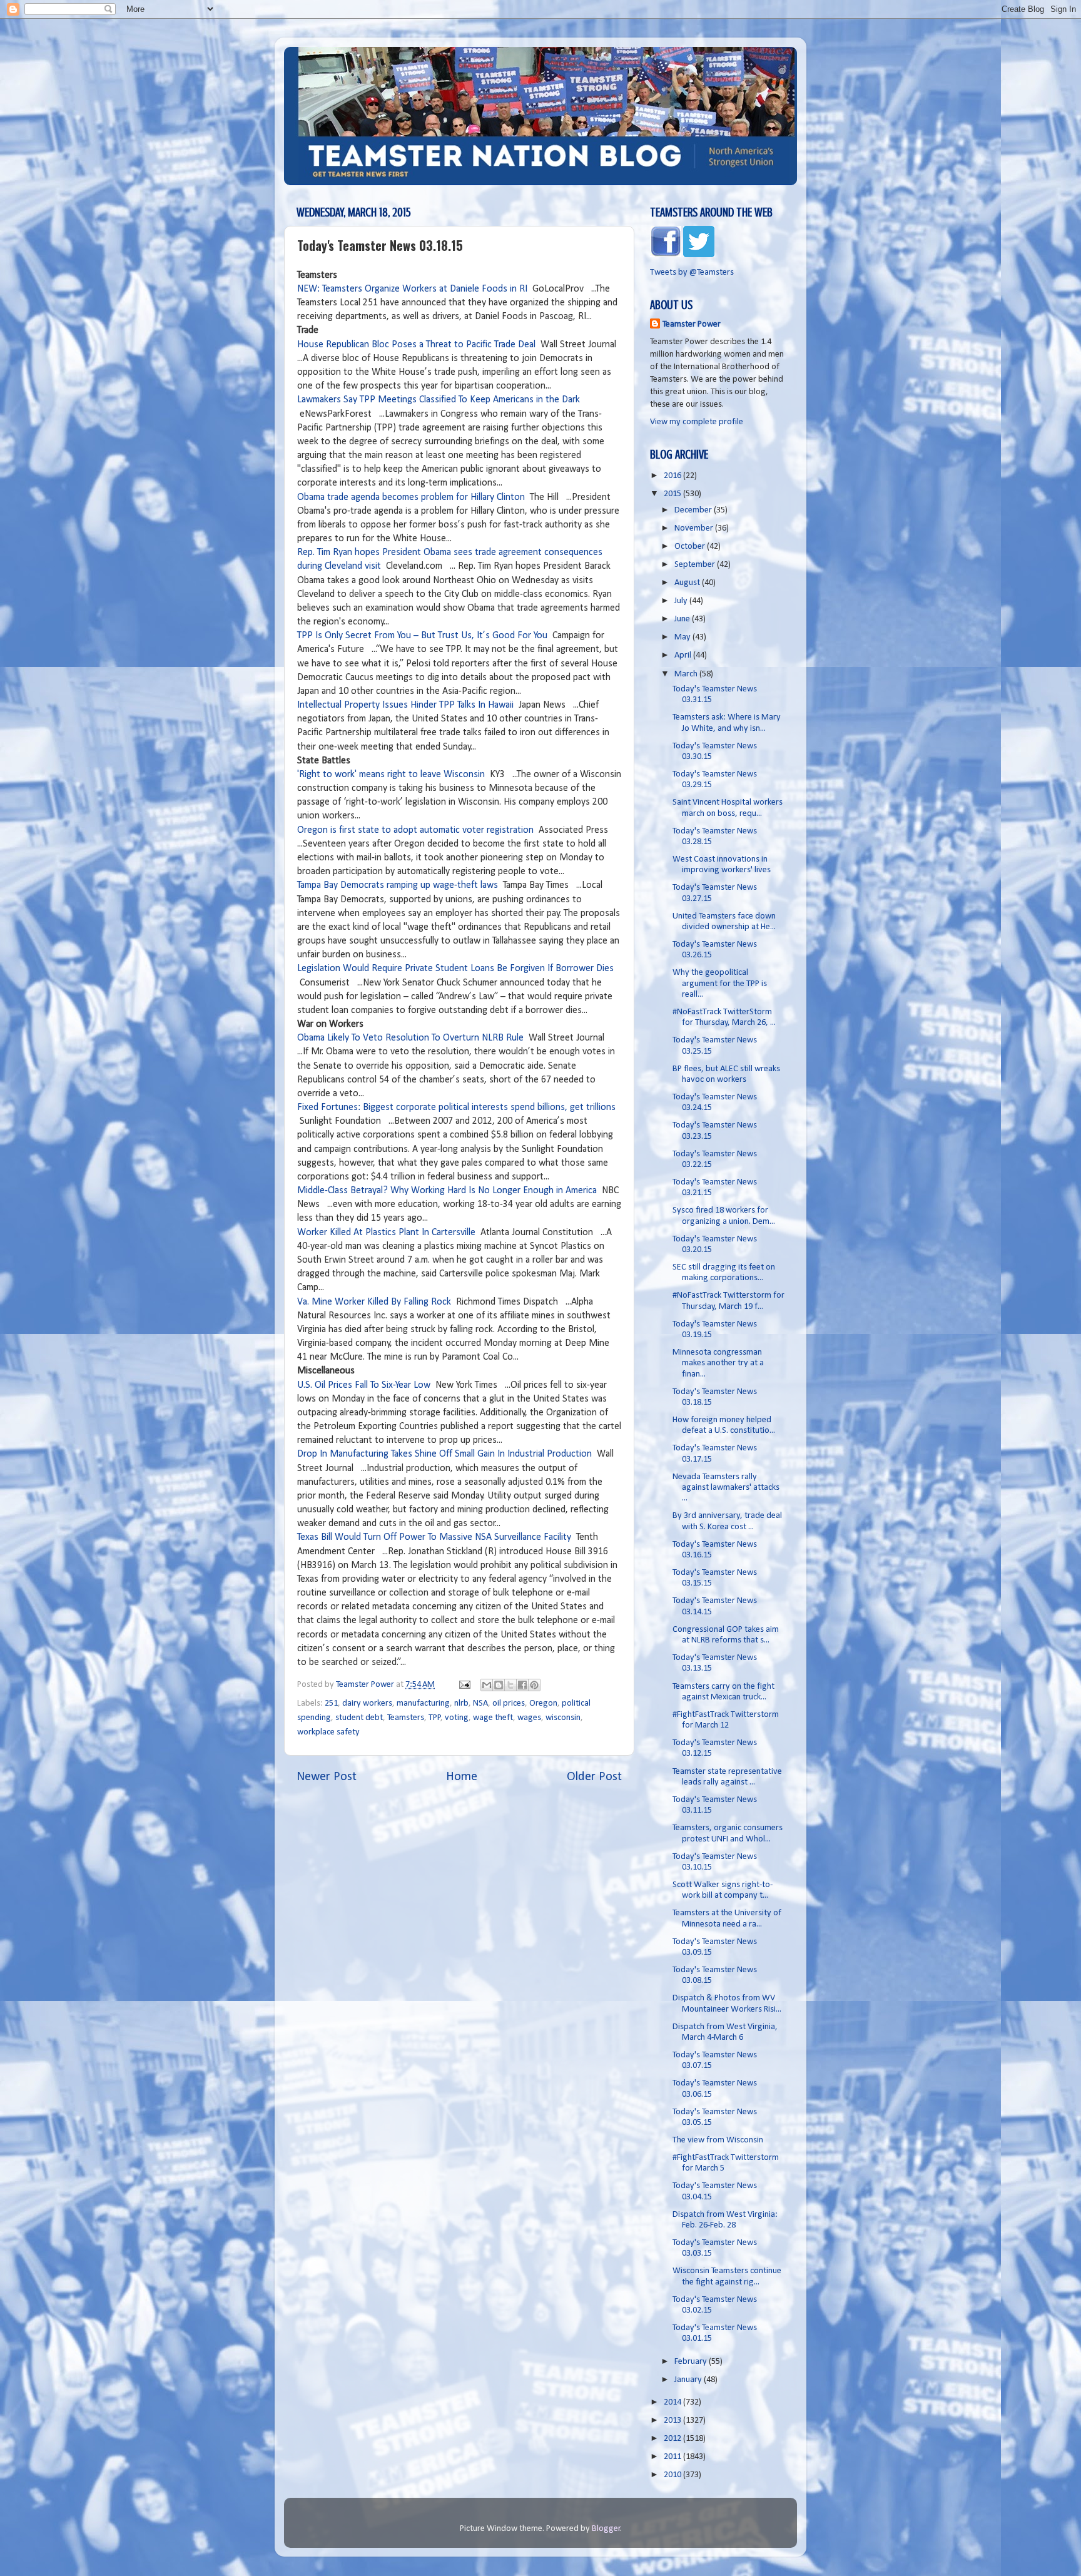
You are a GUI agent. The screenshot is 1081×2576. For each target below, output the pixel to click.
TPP (435, 1718)
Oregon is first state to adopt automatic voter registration (415, 830)
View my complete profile (697, 422)
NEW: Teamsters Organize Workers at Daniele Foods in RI (412, 289)
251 (331, 1703)
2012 (673, 2439)
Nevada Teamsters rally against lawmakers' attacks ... (726, 1488)
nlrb (461, 1703)
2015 (673, 494)
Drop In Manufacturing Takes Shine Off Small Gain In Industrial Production (444, 1454)
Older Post (594, 1777)
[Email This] (487, 1685)
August (688, 583)
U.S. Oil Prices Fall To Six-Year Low (364, 1385)
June (683, 619)
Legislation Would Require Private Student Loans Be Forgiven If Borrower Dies (455, 969)
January (689, 2380)
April (684, 655)
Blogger (606, 2529)
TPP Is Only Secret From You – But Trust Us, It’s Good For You (422, 636)
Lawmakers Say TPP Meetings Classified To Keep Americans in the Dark (439, 400)
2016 (673, 476)
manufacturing (423, 1703)
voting (457, 1718)
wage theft (493, 1718)
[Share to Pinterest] (534, 1685)
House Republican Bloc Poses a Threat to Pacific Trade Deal (416, 345)
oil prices (509, 1703)
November (695, 528)
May (683, 637)
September (696, 565)
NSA (480, 1703)
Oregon (543, 1703)
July (682, 601)
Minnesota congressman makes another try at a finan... (718, 1363)
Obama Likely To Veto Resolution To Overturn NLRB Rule (410, 1038)
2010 (673, 2475)
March (687, 674)
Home (462, 1777)
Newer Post (327, 1777)
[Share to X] (510, 1685)
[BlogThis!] (499, 1685)
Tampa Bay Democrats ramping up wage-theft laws (399, 885)
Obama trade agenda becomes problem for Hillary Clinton (411, 497)
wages (529, 1718)
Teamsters (406, 1718)
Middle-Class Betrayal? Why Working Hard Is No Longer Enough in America (447, 1191)
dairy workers (367, 1703)
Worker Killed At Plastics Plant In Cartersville (386, 1233)
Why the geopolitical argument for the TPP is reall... (720, 984)
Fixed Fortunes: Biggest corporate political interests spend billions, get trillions (456, 1107)
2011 (673, 2457)
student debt (359, 1718)
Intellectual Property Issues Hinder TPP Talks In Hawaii (405, 705)
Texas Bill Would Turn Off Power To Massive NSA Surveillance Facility (434, 1537)
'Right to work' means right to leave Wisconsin (391, 775)
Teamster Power (692, 324)
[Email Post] (464, 1685)
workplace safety (328, 1732)
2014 (673, 2402)
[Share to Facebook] (522, 1685)
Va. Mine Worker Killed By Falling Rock (374, 1302)
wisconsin (563, 1718)
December (694, 510)
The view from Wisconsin (718, 2140)
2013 (673, 2421)
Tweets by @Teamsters (692, 272)
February (692, 2362)
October (691, 547)
